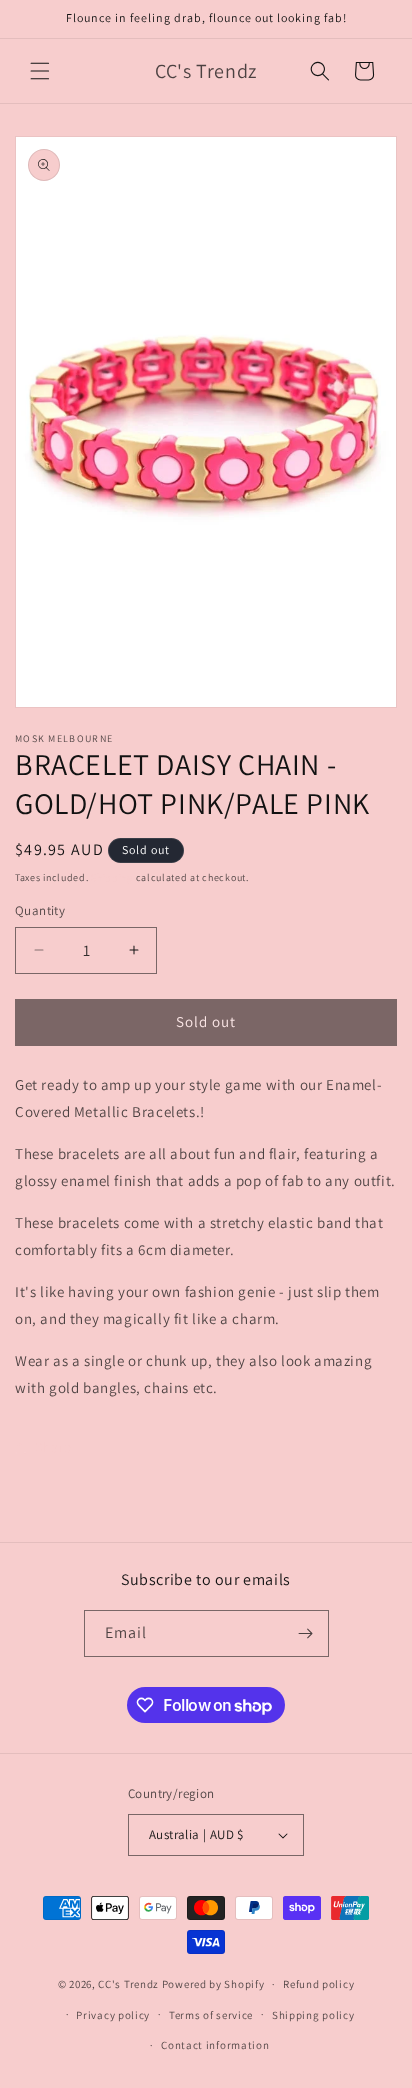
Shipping (112, 877)
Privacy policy (113, 2015)
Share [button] (53, 1447)
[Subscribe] (306, 1633)
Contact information (215, 2045)
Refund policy (318, 1984)
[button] (40, 71)
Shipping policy (313, 2015)
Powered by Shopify (213, 1984)
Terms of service (211, 2015)
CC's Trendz (128, 1984)
